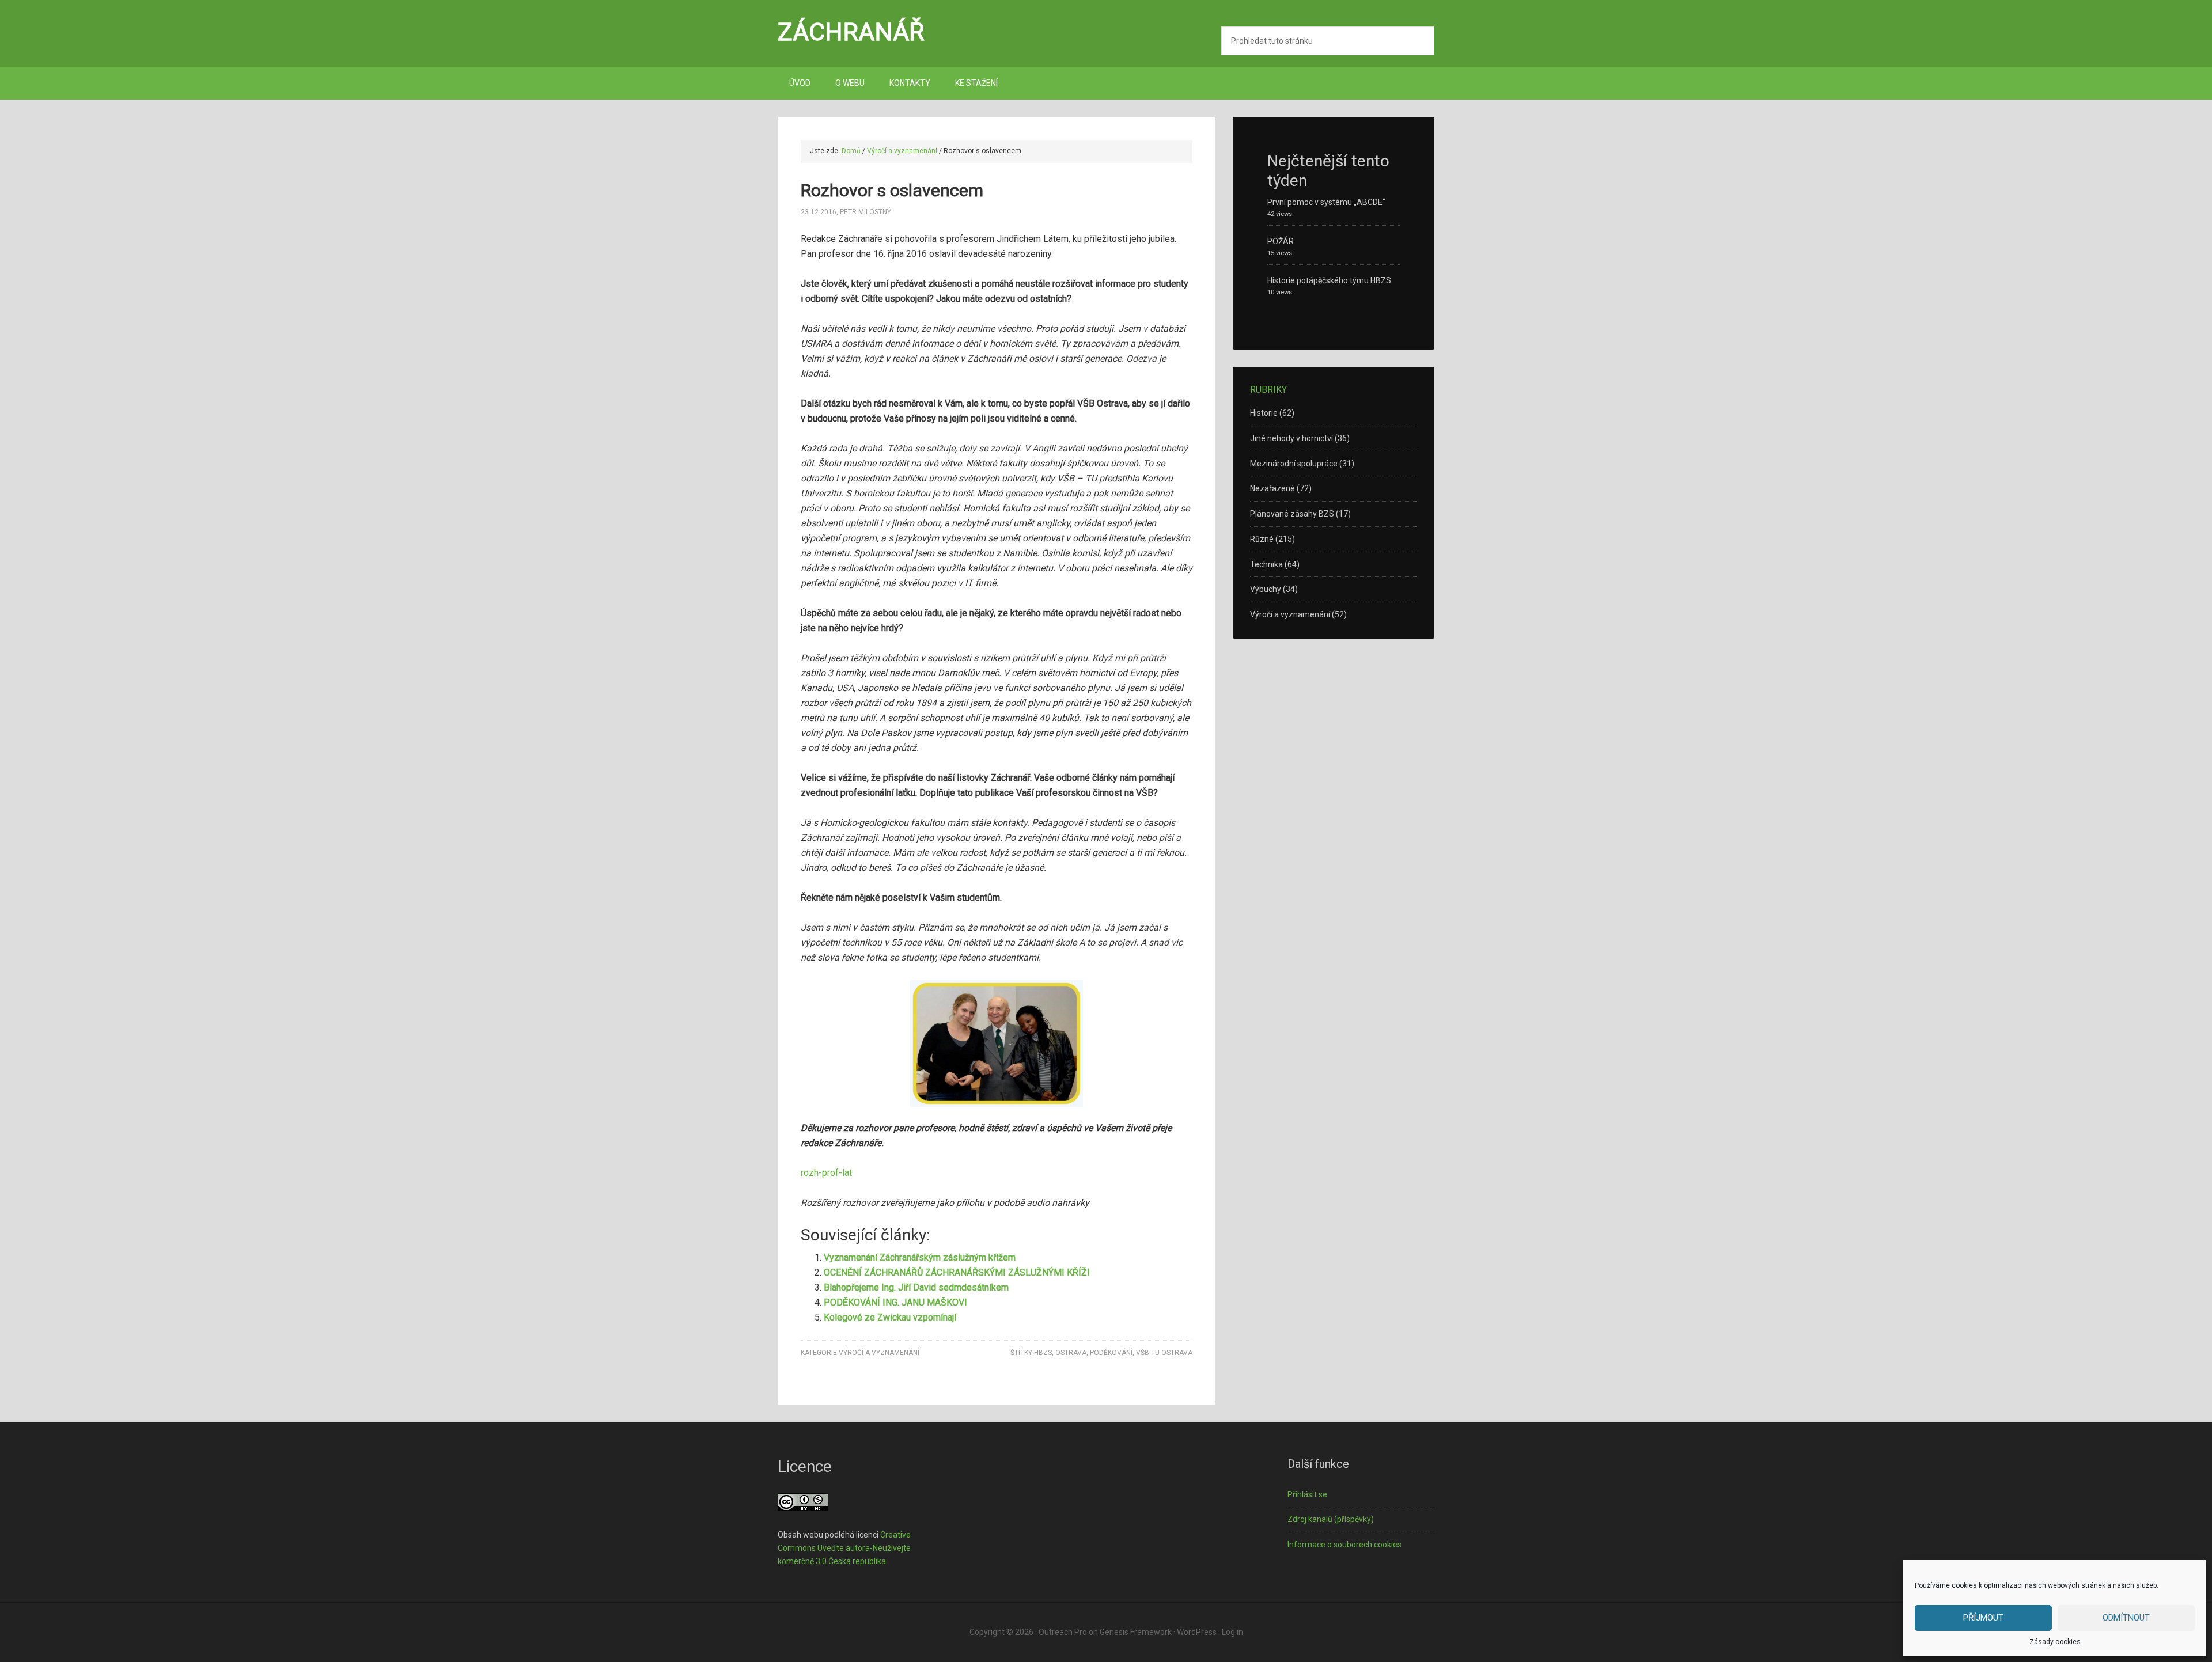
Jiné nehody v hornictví (1291, 438)
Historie (1264, 413)
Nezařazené (1272, 488)
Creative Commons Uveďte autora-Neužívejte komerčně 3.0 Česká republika (844, 1548)
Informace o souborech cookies (1344, 1545)
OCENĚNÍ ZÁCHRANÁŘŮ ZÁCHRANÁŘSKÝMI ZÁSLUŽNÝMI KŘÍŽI (957, 1272)
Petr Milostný (866, 212)
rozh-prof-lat (826, 1173)
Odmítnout (2126, 1618)
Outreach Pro (1063, 1632)
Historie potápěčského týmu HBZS (1329, 280)
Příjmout (1983, 1618)
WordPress (1197, 1632)
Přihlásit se (1307, 1494)
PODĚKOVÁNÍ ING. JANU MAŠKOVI (895, 1302)
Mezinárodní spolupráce (1294, 464)
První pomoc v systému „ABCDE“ (1326, 202)
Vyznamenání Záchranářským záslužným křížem (920, 1257)
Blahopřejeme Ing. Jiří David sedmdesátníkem (916, 1287)
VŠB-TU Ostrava (1164, 1353)
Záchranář (851, 32)
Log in (1232, 1632)
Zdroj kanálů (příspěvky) (1331, 1519)
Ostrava (1071, 1353)
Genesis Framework (1136, 1632)
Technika (1266, 564)
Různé (1262, 539)
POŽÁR (1281, 241)
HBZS (1043, 1353)
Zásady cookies (2055, 1642)
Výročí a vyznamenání (879, 1353)
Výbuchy (1266, 589)
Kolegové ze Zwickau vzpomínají (890, 1317)
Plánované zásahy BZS (1292, 514)
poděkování (1111, 1353)
